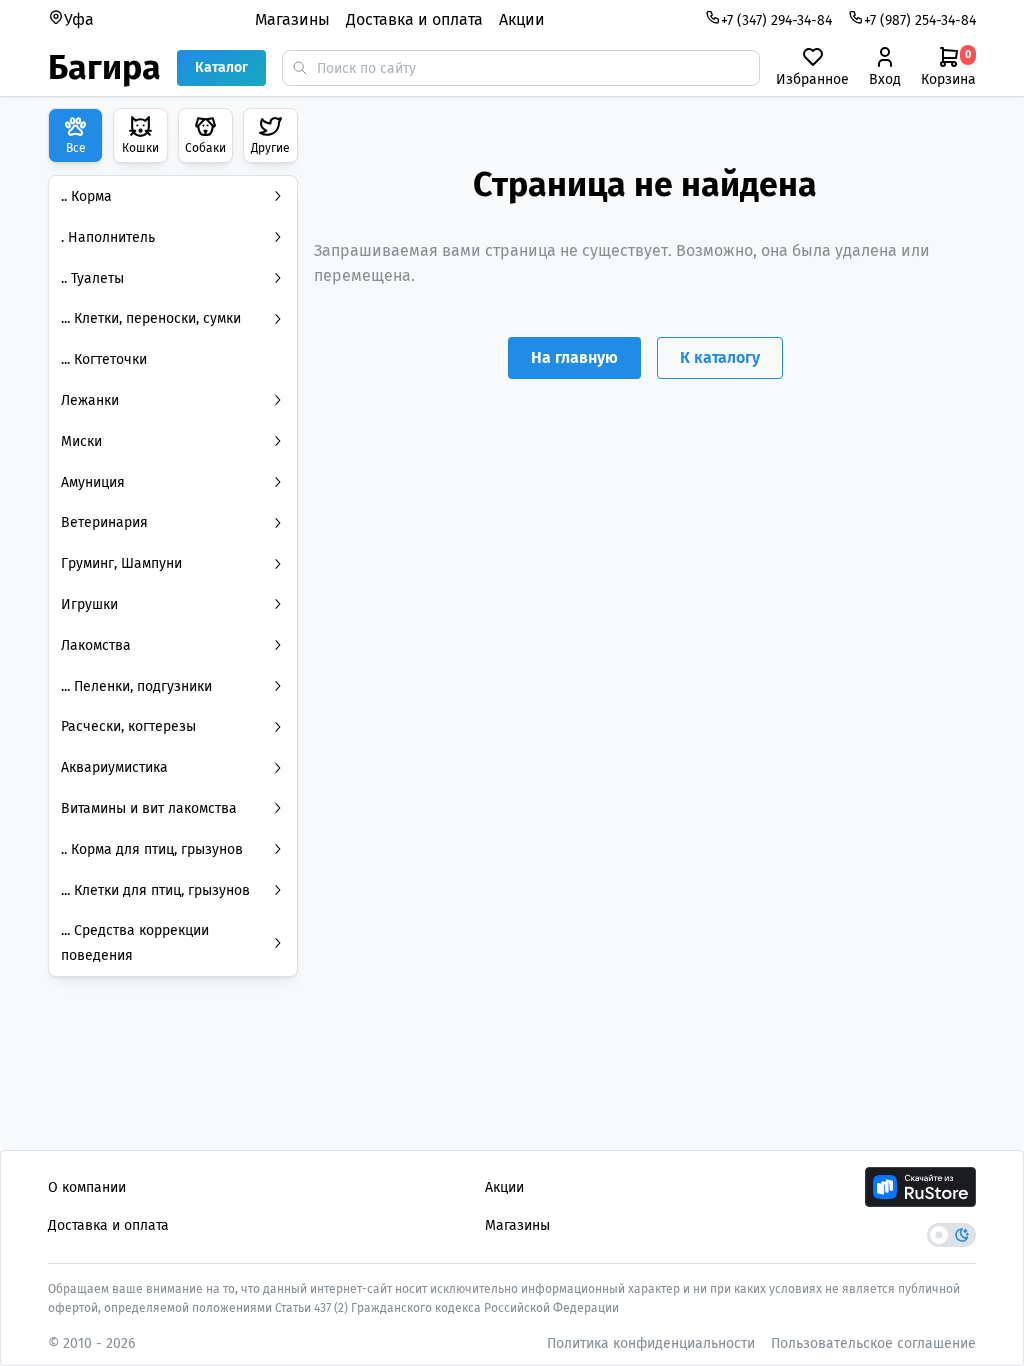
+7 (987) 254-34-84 (920, 20)
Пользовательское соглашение (873, 1343)
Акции (522, 19)
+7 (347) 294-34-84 (776, 20)
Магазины (292, 19)
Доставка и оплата (414, 19)
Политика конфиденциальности (651, 1343)
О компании (87, 1187)
